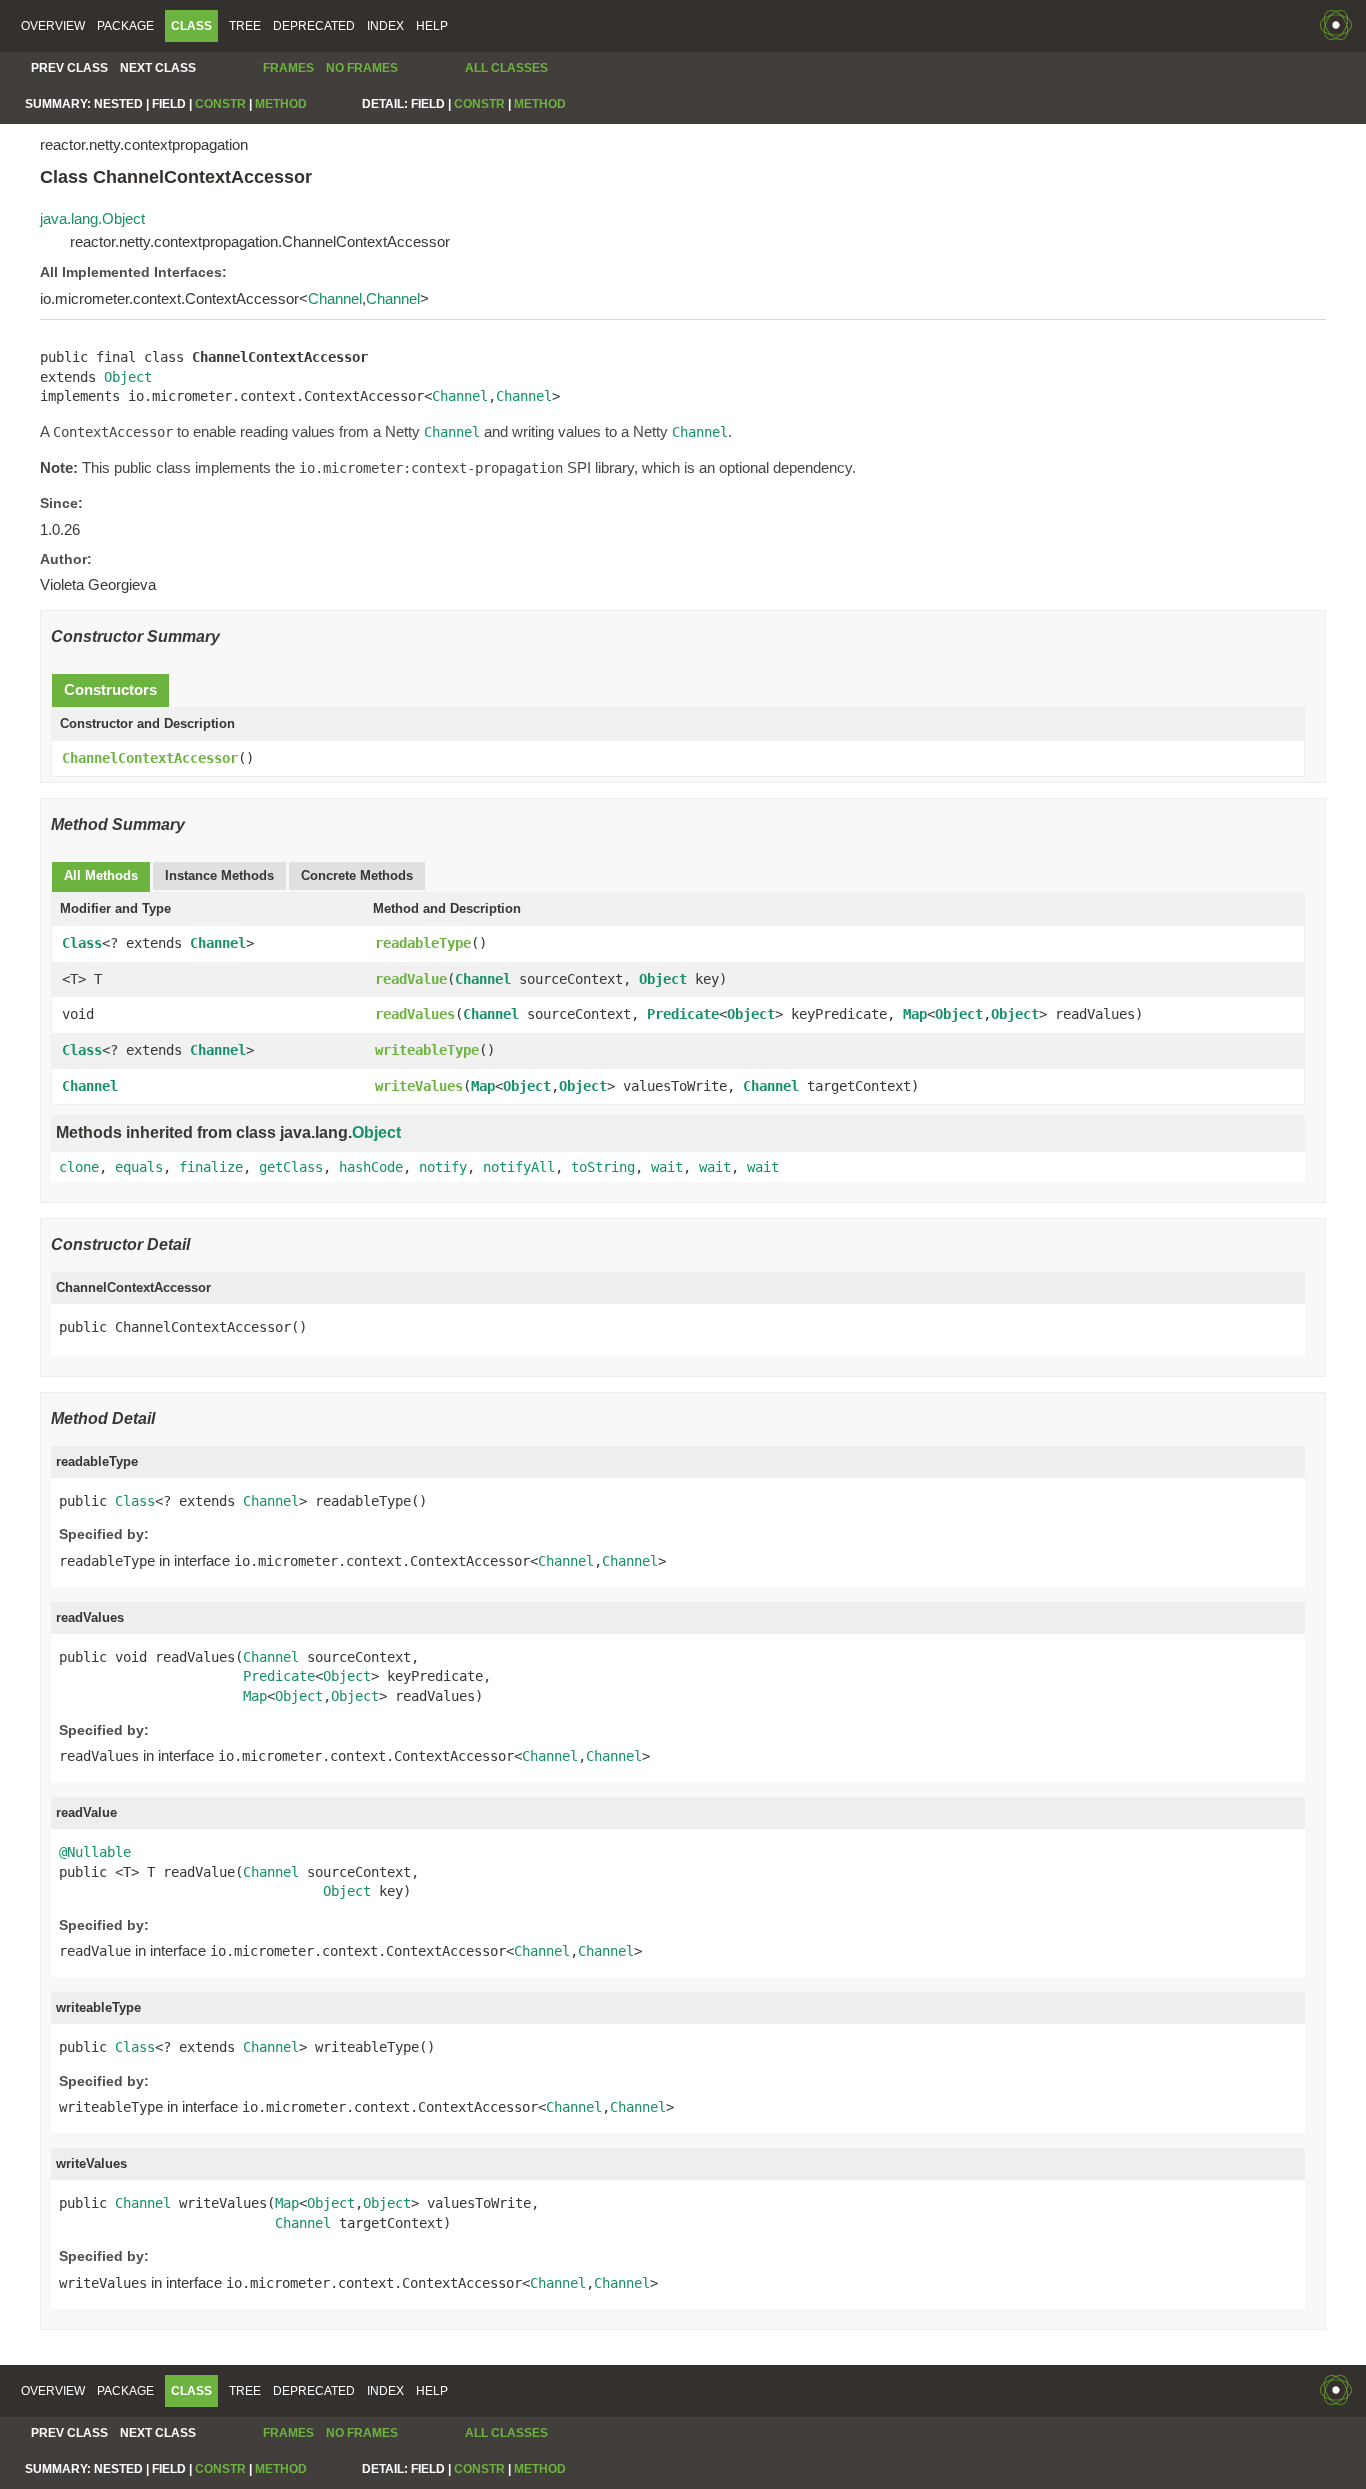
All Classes (506, 68)
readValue (411, 979)
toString (603, 1167)
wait (667, 1167)
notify (443, 1167)
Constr (220, 104)
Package (125, 26)
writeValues (419, 1086)
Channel (335, 298)
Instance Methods (219, 875)
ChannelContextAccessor (150, 758)
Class (82, 943)
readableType (423, 943)
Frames (288, 68)
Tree (245, 26)
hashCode (371, 1167)
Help (432, 26)
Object (128, 377)
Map (915, 1014)
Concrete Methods (357, 875)
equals (139, 1167)
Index (385, 26)
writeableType (427, 1050)
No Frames (362, 68)
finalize (211, 1167)
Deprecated (314, 26)
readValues (415, 1014)
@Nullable (95, 1852)
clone (79, 1167)
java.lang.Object (92, 218)
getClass (291, 1167)
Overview (53, 26)
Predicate (683, 1014)
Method (281, 104)
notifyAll (519, 1167)
